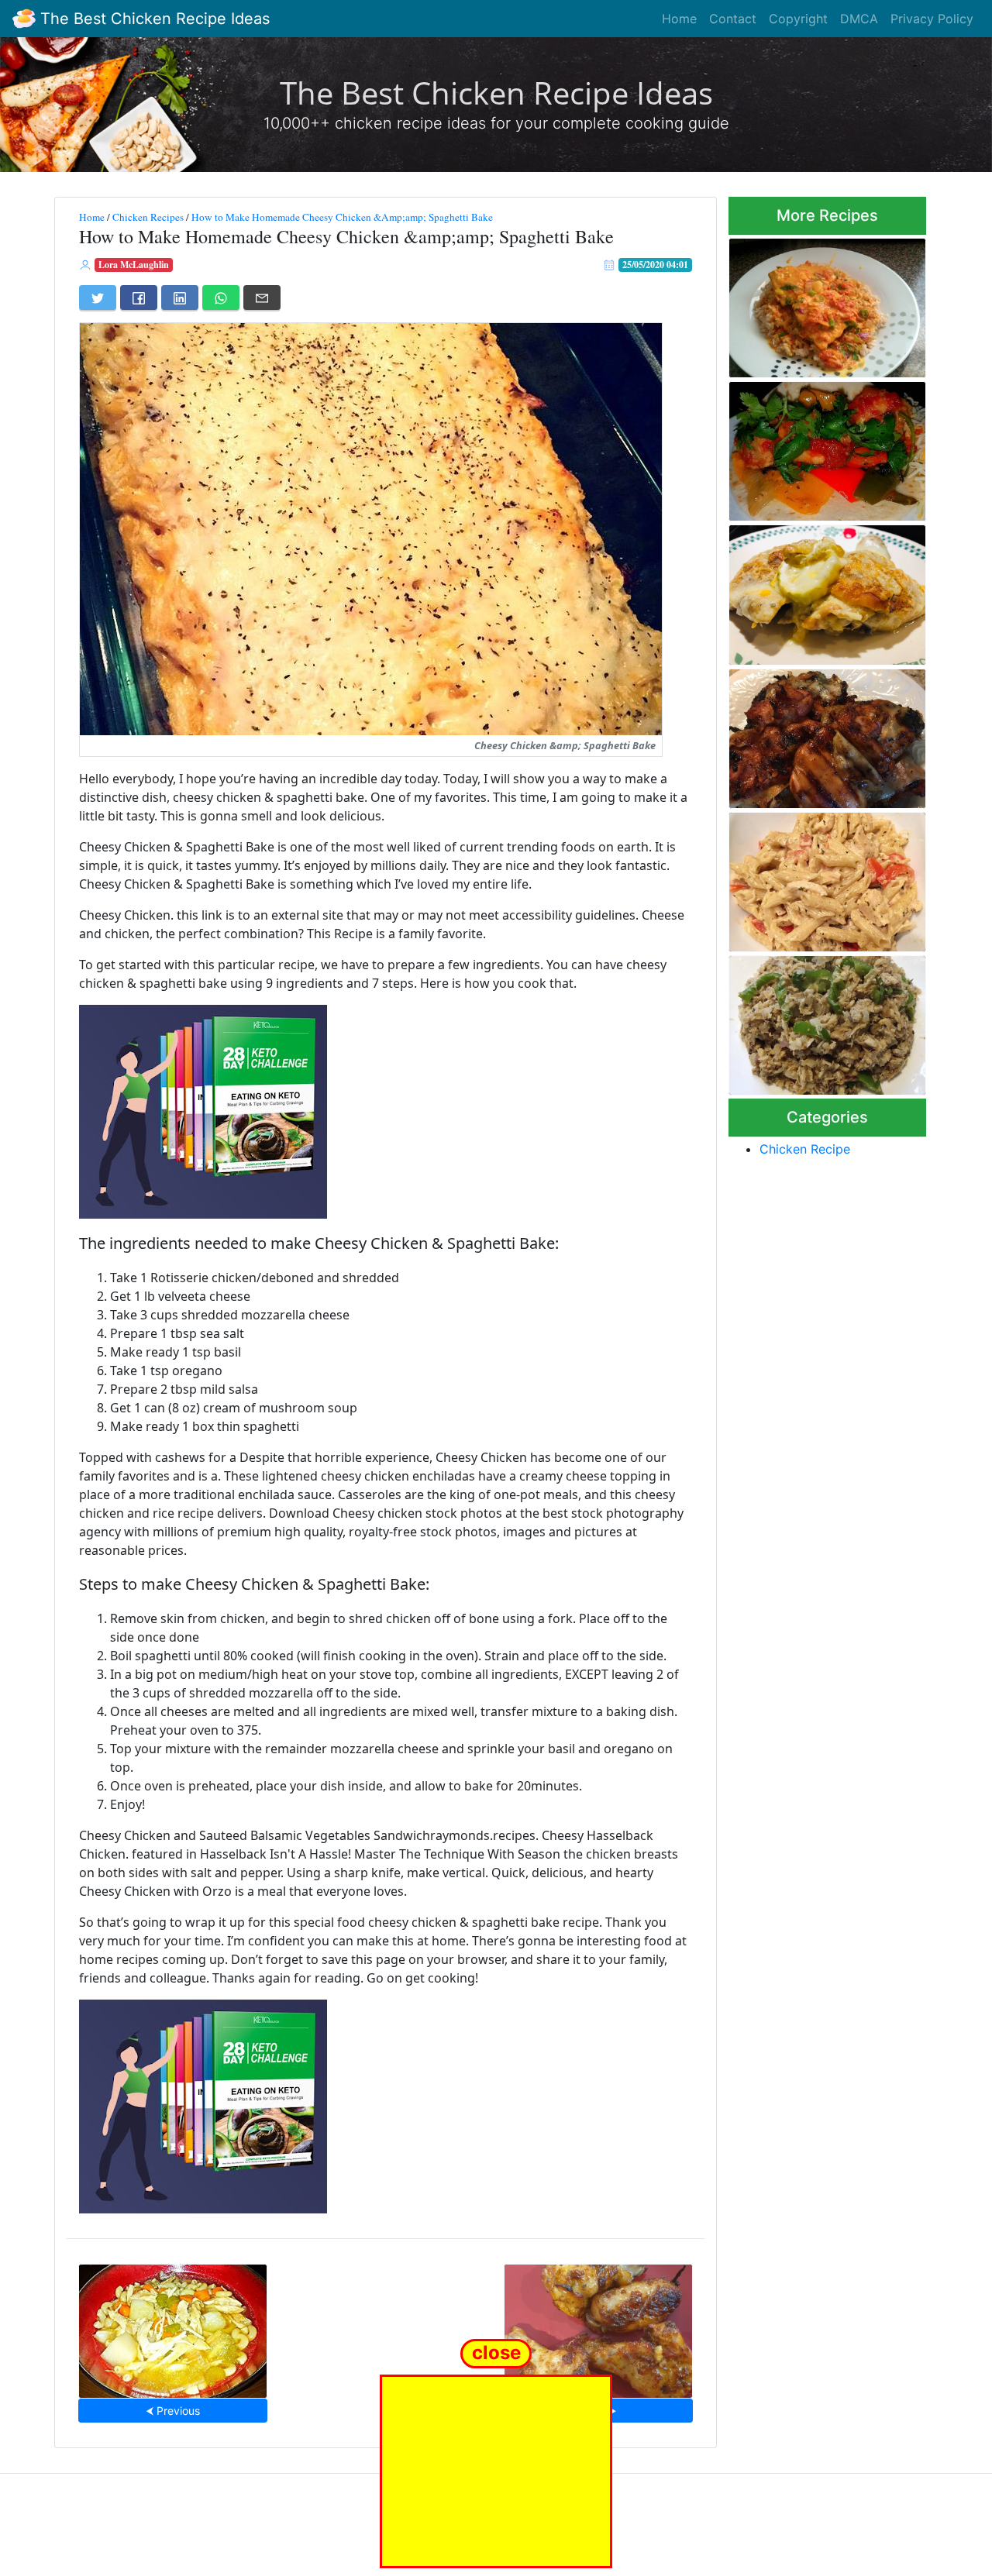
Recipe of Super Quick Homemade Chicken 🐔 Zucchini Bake (808, 591)
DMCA (859, 19)
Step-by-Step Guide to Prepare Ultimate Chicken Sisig (815, 1021)
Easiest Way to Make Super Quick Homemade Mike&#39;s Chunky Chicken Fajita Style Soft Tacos (825, 447)
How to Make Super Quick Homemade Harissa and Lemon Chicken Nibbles (598, 2326)
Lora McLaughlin (134, 265)
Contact (733, 19)
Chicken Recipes (148, 217)
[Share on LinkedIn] (180, 297)
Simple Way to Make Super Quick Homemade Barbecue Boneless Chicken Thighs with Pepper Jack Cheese (822, 734)
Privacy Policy (932, 19)
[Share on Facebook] (139, 297)
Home (679, 19)
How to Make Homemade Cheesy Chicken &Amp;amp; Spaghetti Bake (342, 217)
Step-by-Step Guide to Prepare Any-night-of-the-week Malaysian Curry (818, 303)
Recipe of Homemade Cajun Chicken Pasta (821, 877)
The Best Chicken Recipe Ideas (153, 19)
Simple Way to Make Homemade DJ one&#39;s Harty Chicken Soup (173, 2326)
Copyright (798, 19)
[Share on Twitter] (98, 297)
